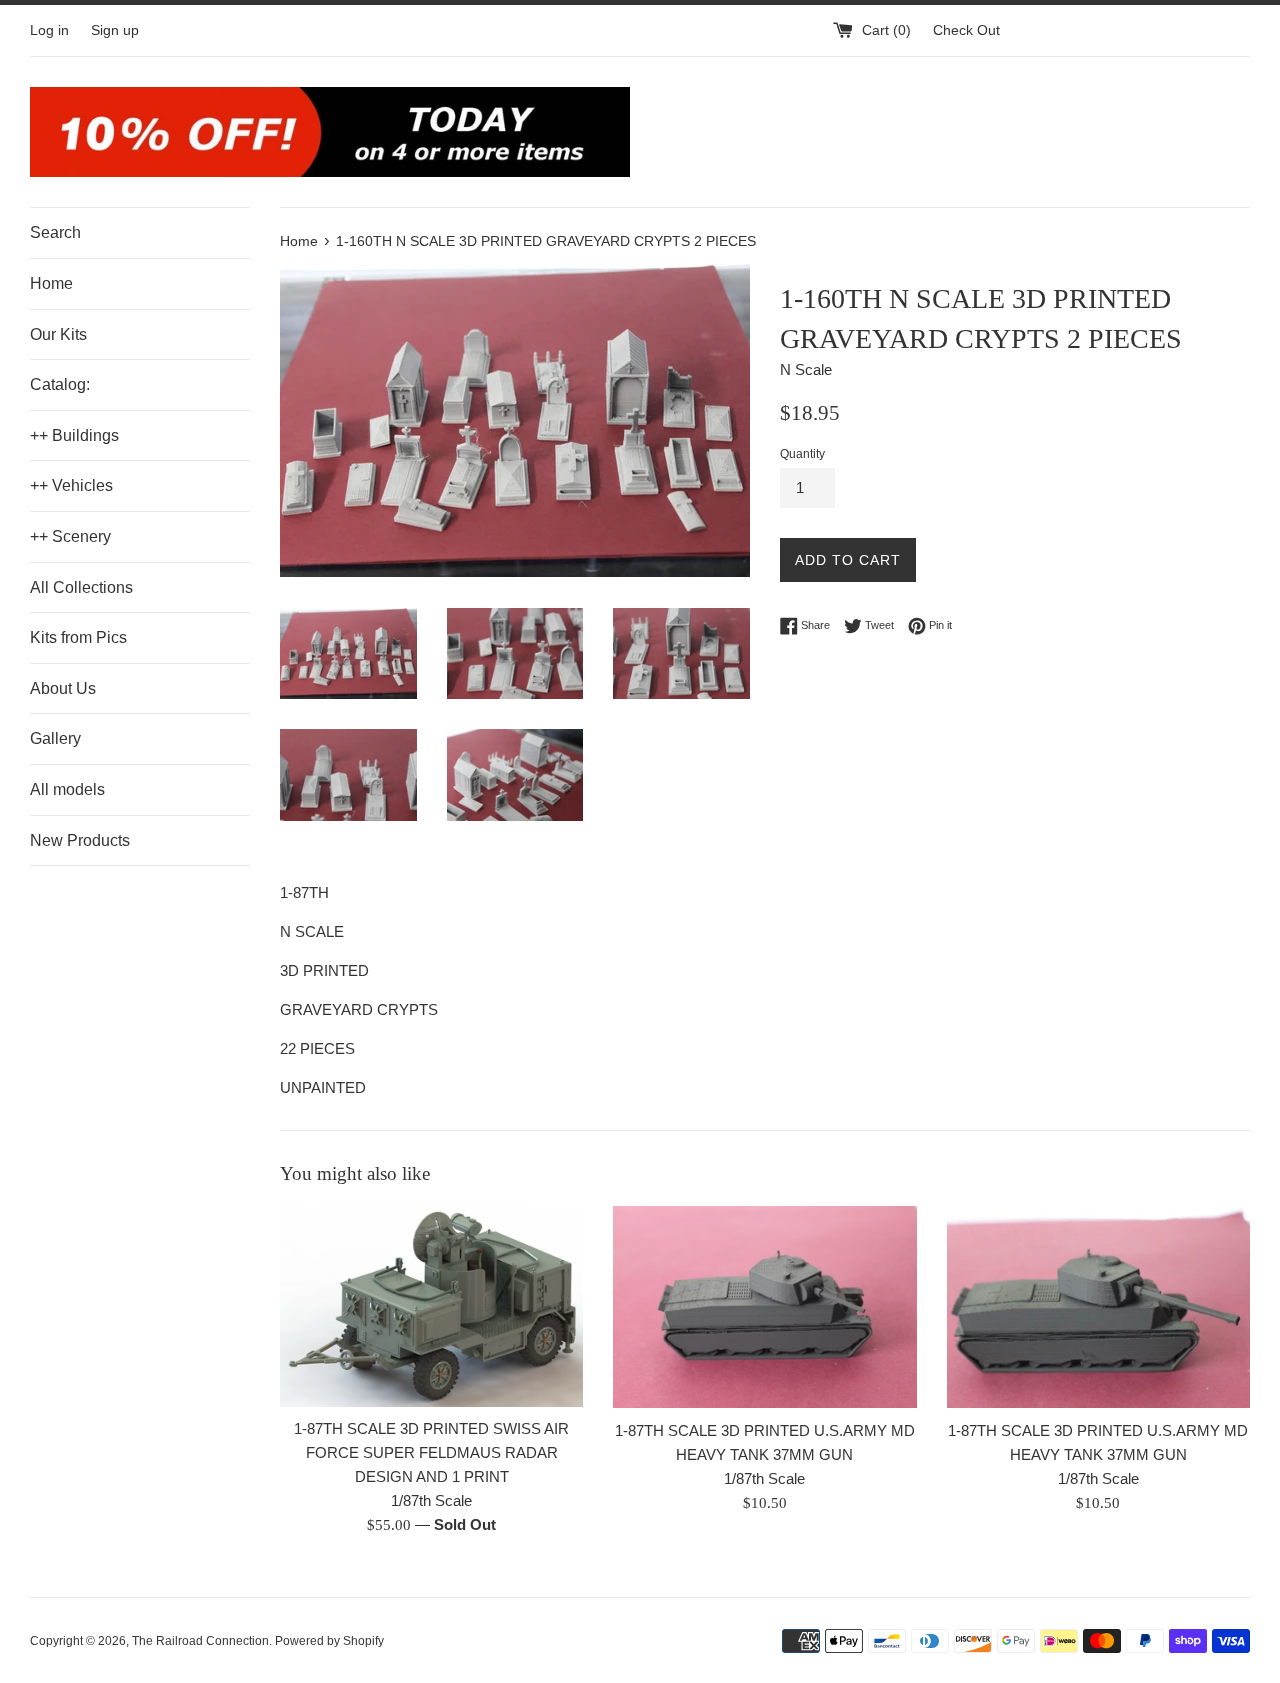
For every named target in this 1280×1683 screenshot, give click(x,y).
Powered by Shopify (329, 1641)
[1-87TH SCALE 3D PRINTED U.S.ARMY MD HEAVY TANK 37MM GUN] (764, 1307)
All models (67, 789)
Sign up (115, 30)
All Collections (81, 587)
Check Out (966, 30)
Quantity (802, 454)
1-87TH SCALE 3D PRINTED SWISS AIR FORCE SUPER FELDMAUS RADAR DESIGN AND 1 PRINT (431, 1452)
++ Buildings (74, 435)
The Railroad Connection (200, 1641)
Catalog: (60, 384)
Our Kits (58, 334)
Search (55, 232)
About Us (63, 688)
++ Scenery (70, 536)
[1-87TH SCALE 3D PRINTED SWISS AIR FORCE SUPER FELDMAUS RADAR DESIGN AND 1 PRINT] (431, 1306)
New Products (80, 840)
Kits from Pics (78, 637)
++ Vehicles (71, 485)
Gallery (55, 738)
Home (51, 283)
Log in (49, 30)
